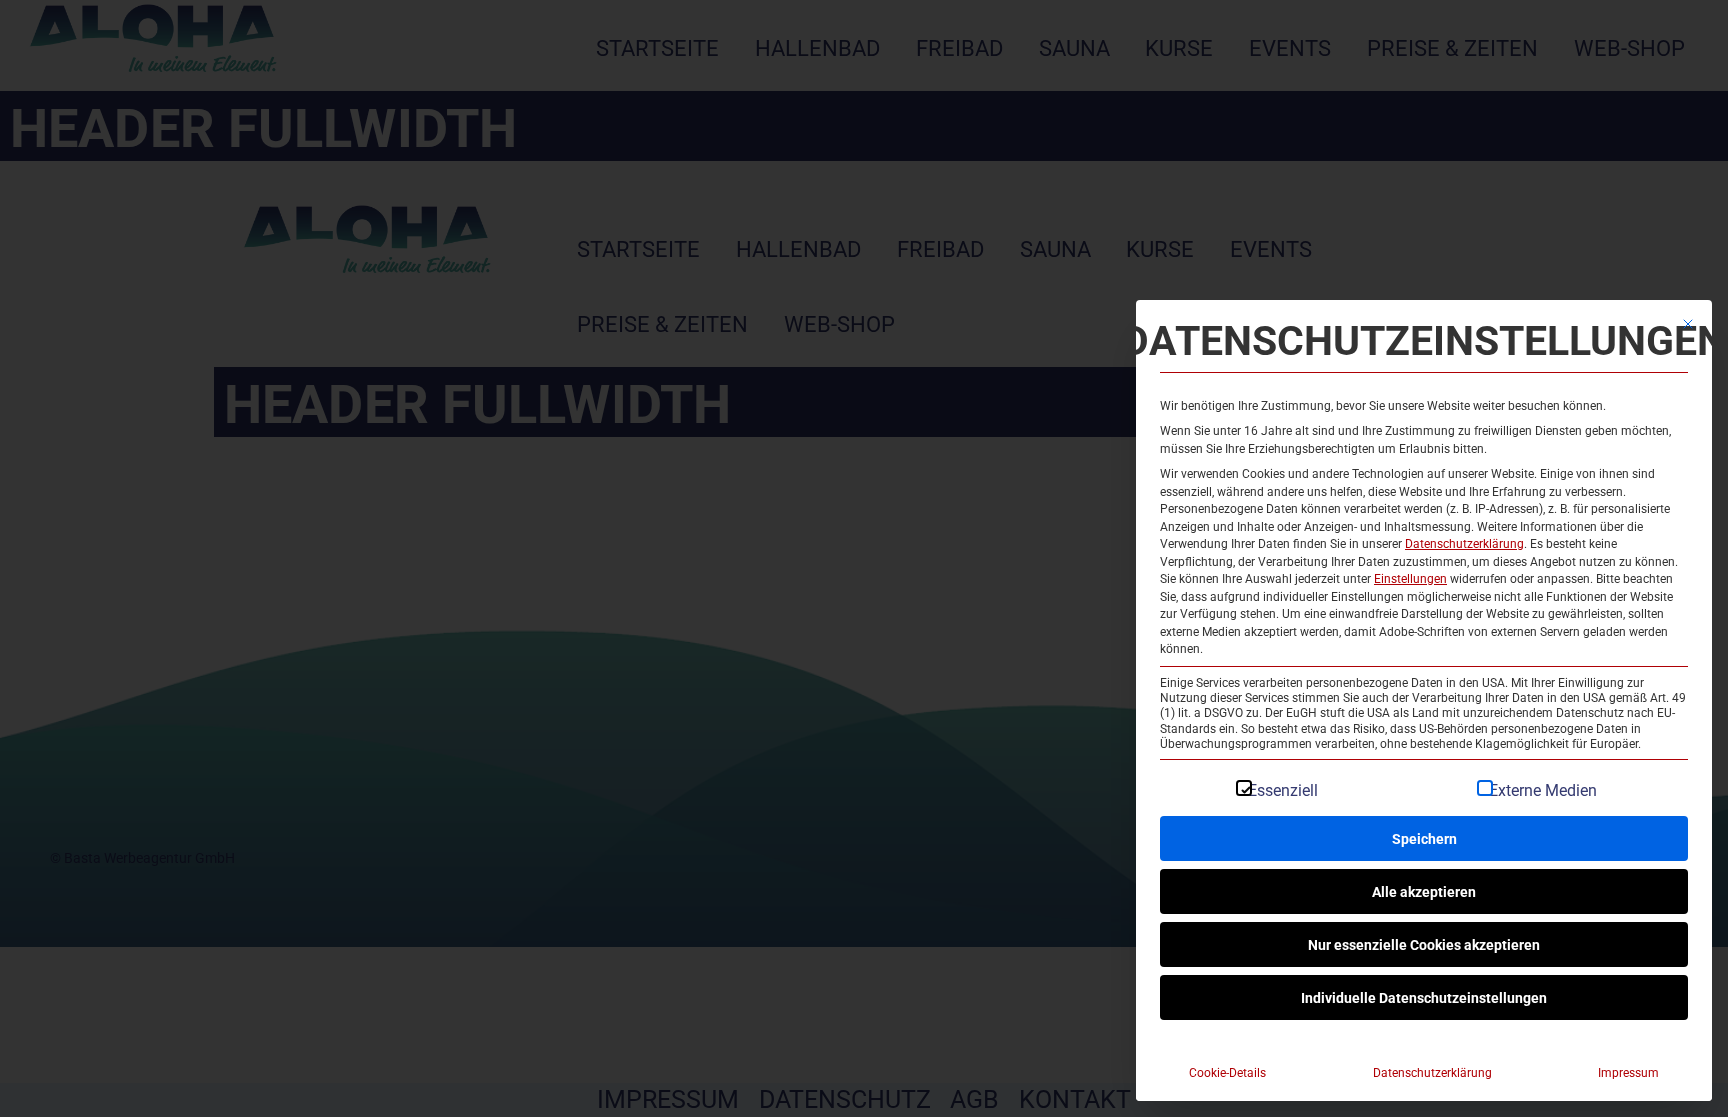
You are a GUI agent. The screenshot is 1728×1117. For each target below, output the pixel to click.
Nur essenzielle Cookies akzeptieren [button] (1424, 944)
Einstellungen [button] (1410, 578)
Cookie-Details (1227, 1072)
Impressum (1628, 1072)
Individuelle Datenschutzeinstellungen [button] (1424, 997)
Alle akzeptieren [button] (1424, 891)
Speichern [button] (1424, 838)
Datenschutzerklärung (1464, 543)
